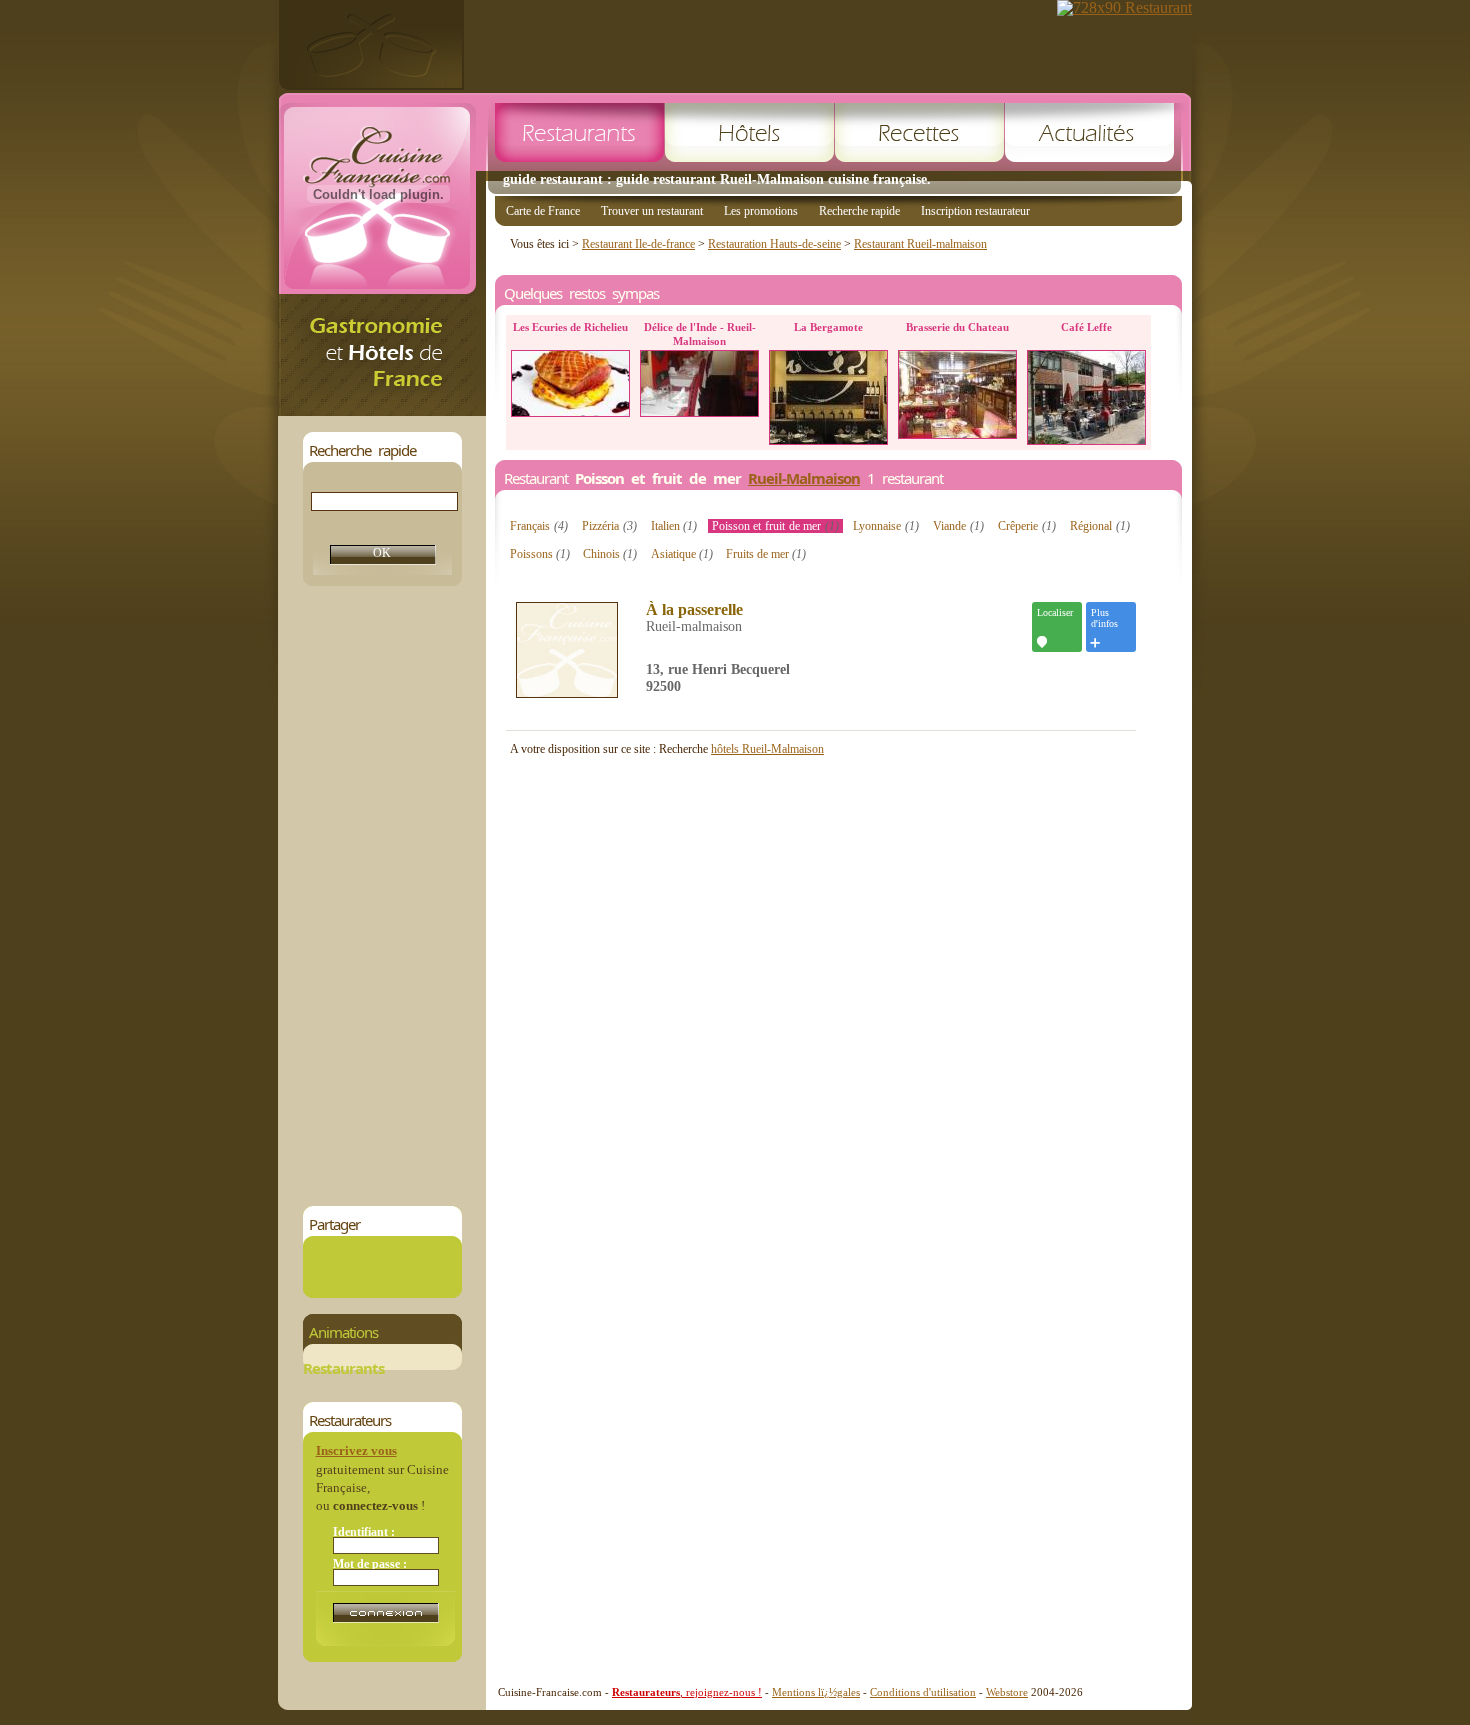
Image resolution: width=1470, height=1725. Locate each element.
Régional (1100, 526)
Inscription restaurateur (975, 211)
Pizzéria (609, 526)
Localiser (1055, 612)
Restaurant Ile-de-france (638, 244)
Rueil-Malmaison (804, 478)
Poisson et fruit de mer (776, 526)
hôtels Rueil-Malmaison (767, 749)
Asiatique (682, 554)
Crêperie (1027, 526)
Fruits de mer (766, 554)
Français (539, 526)
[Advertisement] (382, 896)
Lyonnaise (886, 526)
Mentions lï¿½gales (816, 1692)
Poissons (540, 554)
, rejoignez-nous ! (687, 1692)
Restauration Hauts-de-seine (774, 244)
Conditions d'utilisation (923, 1692)
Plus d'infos (1104, 618)
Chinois (610, 554)
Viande (958, 526)
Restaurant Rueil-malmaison (920, 244)
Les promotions (761, 211)
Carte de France (543, 211)
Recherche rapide (859, 211)
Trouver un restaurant (652, 211)
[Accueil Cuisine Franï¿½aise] (382, 410)
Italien (674, 526)
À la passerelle (694, 610)
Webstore (1007, 1692)
